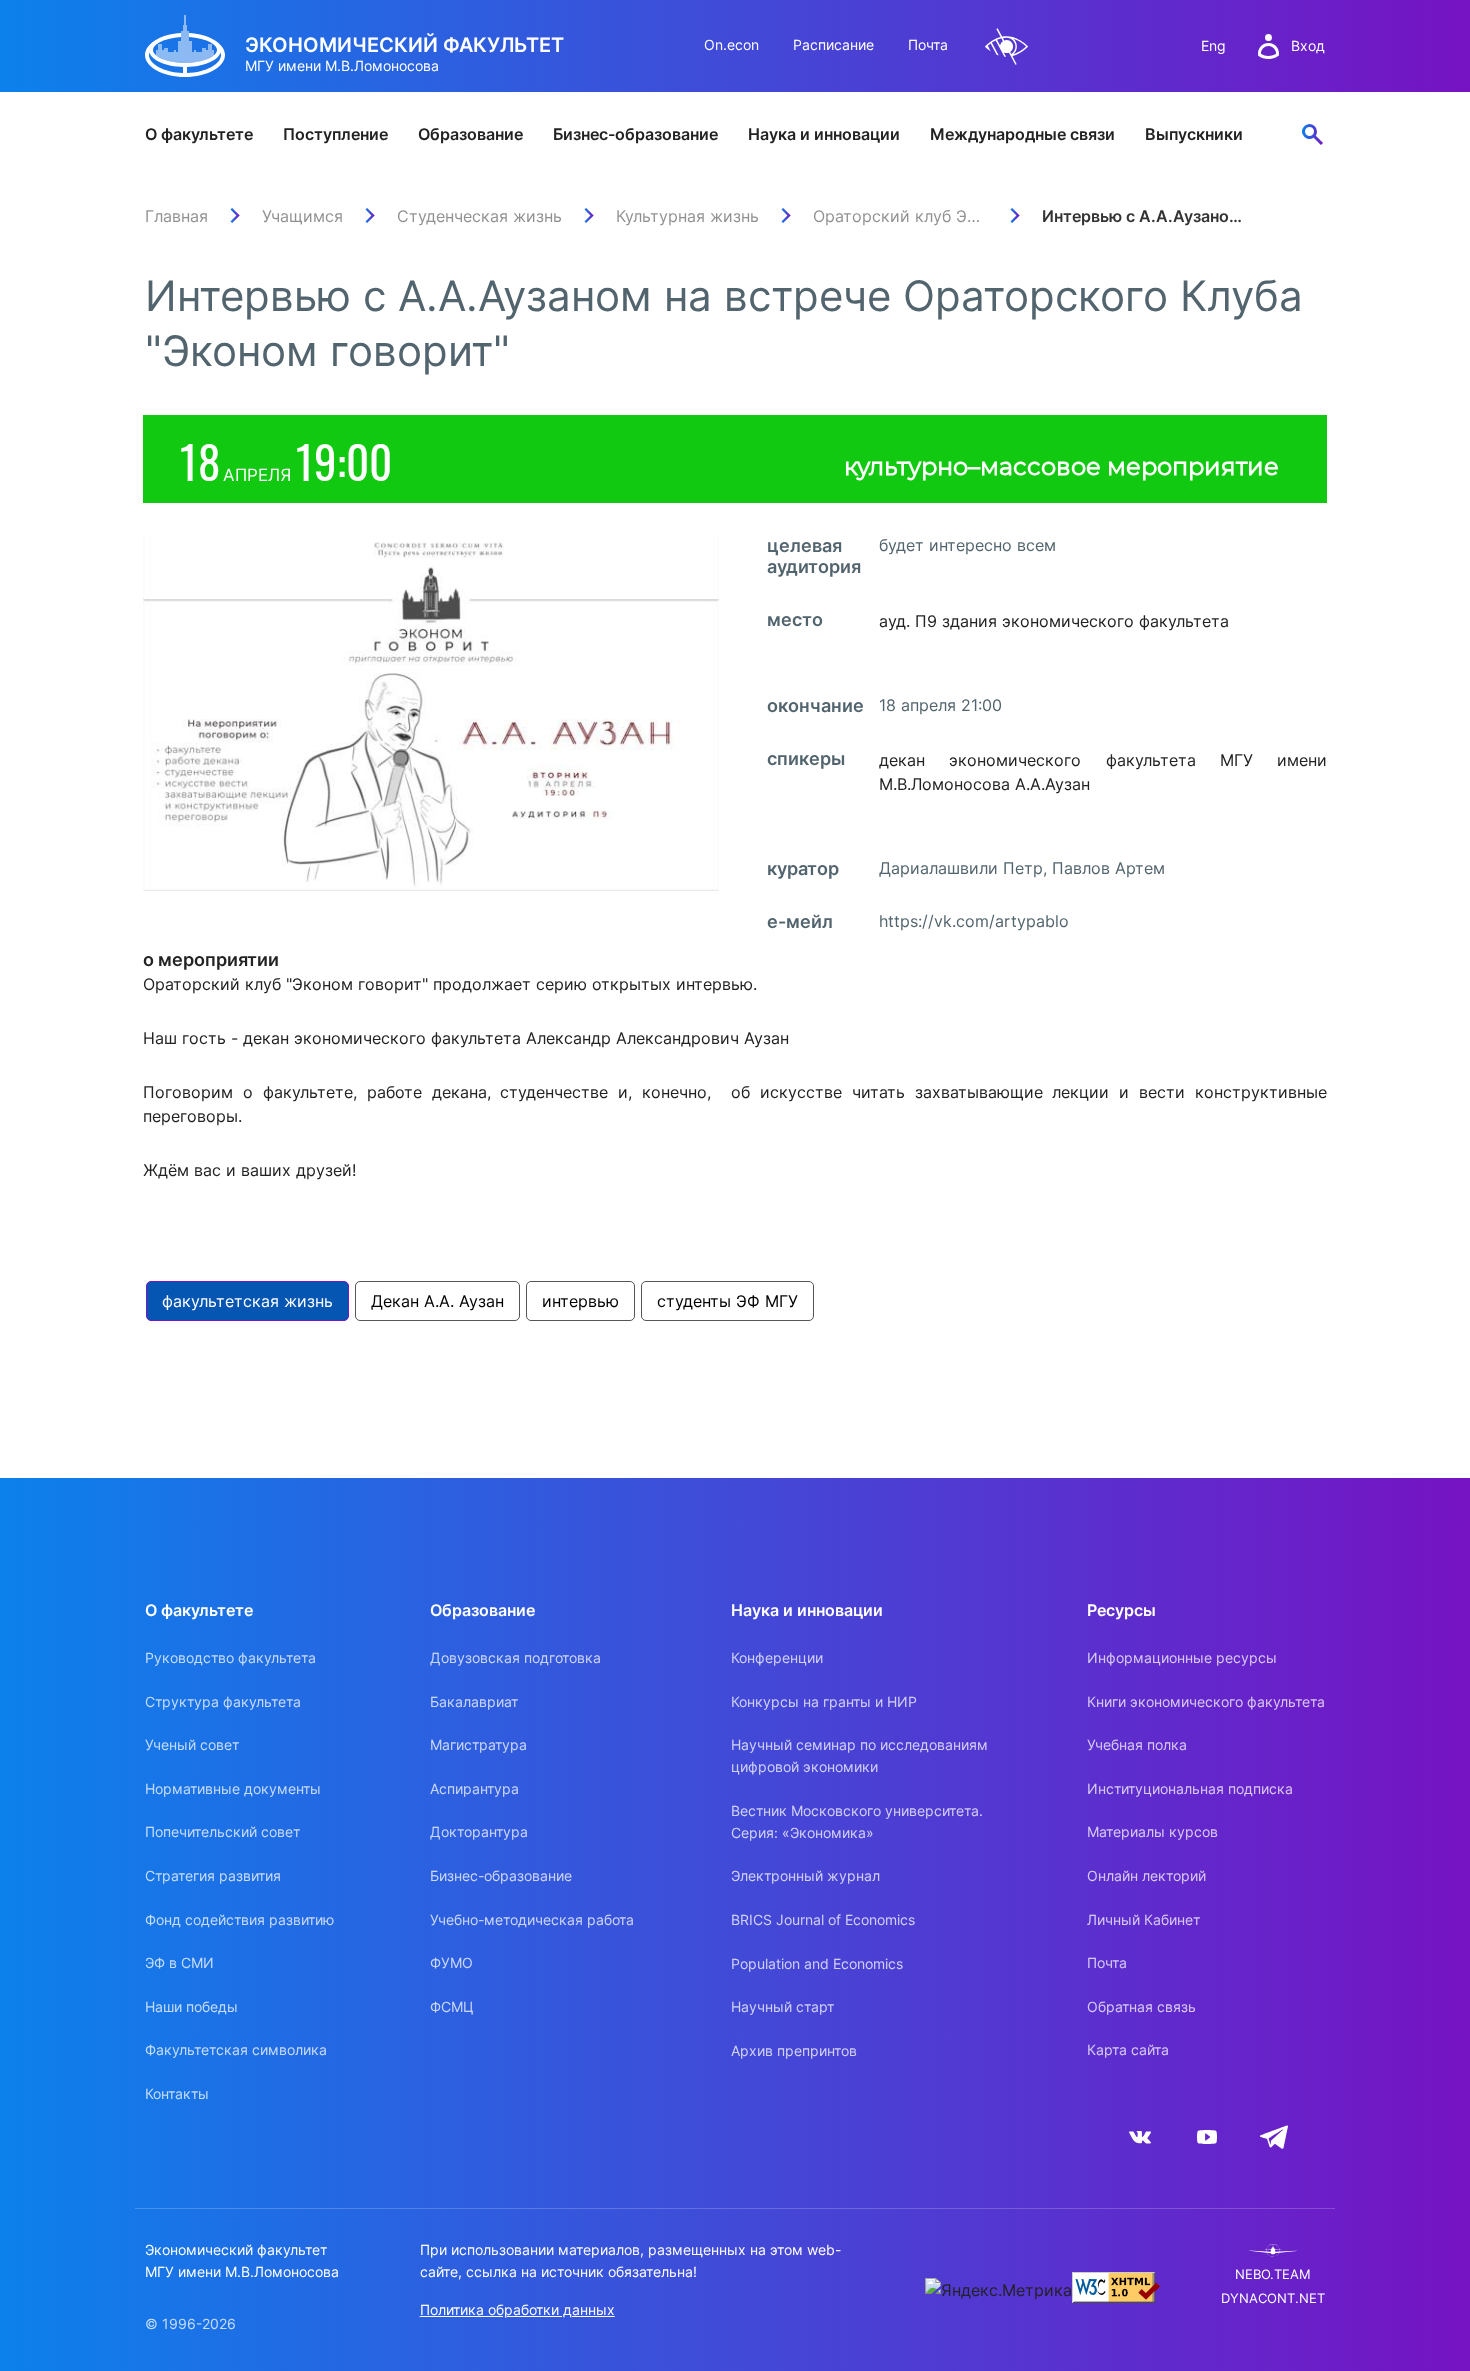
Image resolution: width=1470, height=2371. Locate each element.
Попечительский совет (222, 1831)
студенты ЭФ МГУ (727, 1301)
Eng (1213, 45)
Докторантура (479, 1831)
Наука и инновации (824, 134)
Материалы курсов (1152, 1831)
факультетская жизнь (247, 1301)
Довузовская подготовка (515, 1657)
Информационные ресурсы (1182, 1657)
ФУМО (451, 1962)
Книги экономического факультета (1206, 1701)
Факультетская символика (236, 2049)
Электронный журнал (805, 1875)
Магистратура (478, 1744)
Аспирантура (474, 1788)
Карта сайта (1128, 2049)
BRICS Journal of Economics (823, 1919)
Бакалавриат (474, 1701)
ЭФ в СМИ (179, 1962)
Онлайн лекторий (1146, 1875)
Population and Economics (817, 1963)
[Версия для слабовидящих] (1007, 46)
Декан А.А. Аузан (437, 1301)
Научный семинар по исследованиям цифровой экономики (859, 1755)
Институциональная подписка (1190, 1788)
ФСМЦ (452, 2006)
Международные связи (1022, 134)
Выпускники (1194, 134)
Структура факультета (223, 1701)
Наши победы (191, 2006)
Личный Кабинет (1143, 1919)
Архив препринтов (794, 2050)
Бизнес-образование (635, 134)
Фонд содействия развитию (239, 1919)
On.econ (731, 44)
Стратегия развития (213, 1875)
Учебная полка (1137, 1744)
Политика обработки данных (517, 2309)
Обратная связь (1141, 2006)
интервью (580, 1301)
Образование (470, 134)
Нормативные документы (233, 1788)
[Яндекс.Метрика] (998, 2290)
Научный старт (782, 2006)
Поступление (335, 134)
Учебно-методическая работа (532, 1919)
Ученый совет (192, 1744)
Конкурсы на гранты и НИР (824, 1701)
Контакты (177, 2093)
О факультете (199, 134)
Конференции (777, 1657)
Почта (928, 44)
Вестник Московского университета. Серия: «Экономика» (857, 1821)
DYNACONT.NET (1273, 2298)
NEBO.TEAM (1273, 2274)
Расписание (833, 44)
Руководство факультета (230, 1657)
